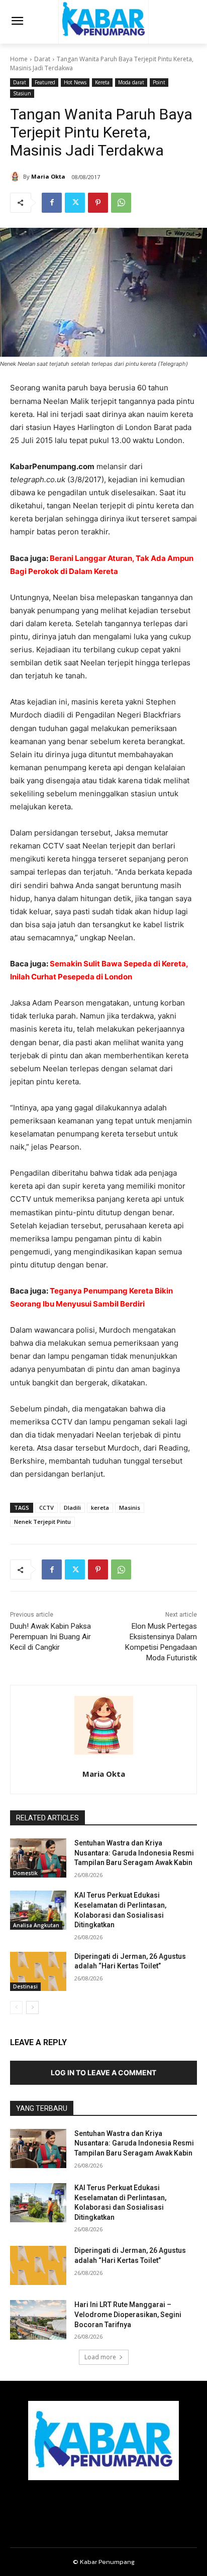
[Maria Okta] (17, 177)
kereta (100, 1508)
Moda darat (131, 82)
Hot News (75, 82)
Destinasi (25, 1986)
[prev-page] (16, 2008)
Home (19, 59)
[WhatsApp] (121, 203)
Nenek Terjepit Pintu (42, 1522)
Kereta (102, 82)
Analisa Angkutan (36, 1925)
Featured (45, 82)
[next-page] (32, 2008)
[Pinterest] (98, 203)
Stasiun (22, 93)
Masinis (130, 1508)
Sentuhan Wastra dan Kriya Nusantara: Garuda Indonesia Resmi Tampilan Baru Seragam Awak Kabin (134, 1853)
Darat (42, 59)
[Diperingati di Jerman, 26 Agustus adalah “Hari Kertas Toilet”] (38, 1971)
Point (159, 82)
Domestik (25, 1873)
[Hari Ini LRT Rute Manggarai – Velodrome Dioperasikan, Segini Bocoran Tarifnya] (38, 2320)
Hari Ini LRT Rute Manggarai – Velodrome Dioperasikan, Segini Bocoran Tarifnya (128, 2314)
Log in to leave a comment (103, 2072)
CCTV (46, 1508)
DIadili (72, 1508)
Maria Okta (48, 176)
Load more (100, 2357)
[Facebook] (52, 203)
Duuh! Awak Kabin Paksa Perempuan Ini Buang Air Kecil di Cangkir (50, 1637)
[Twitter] (75, 203)
